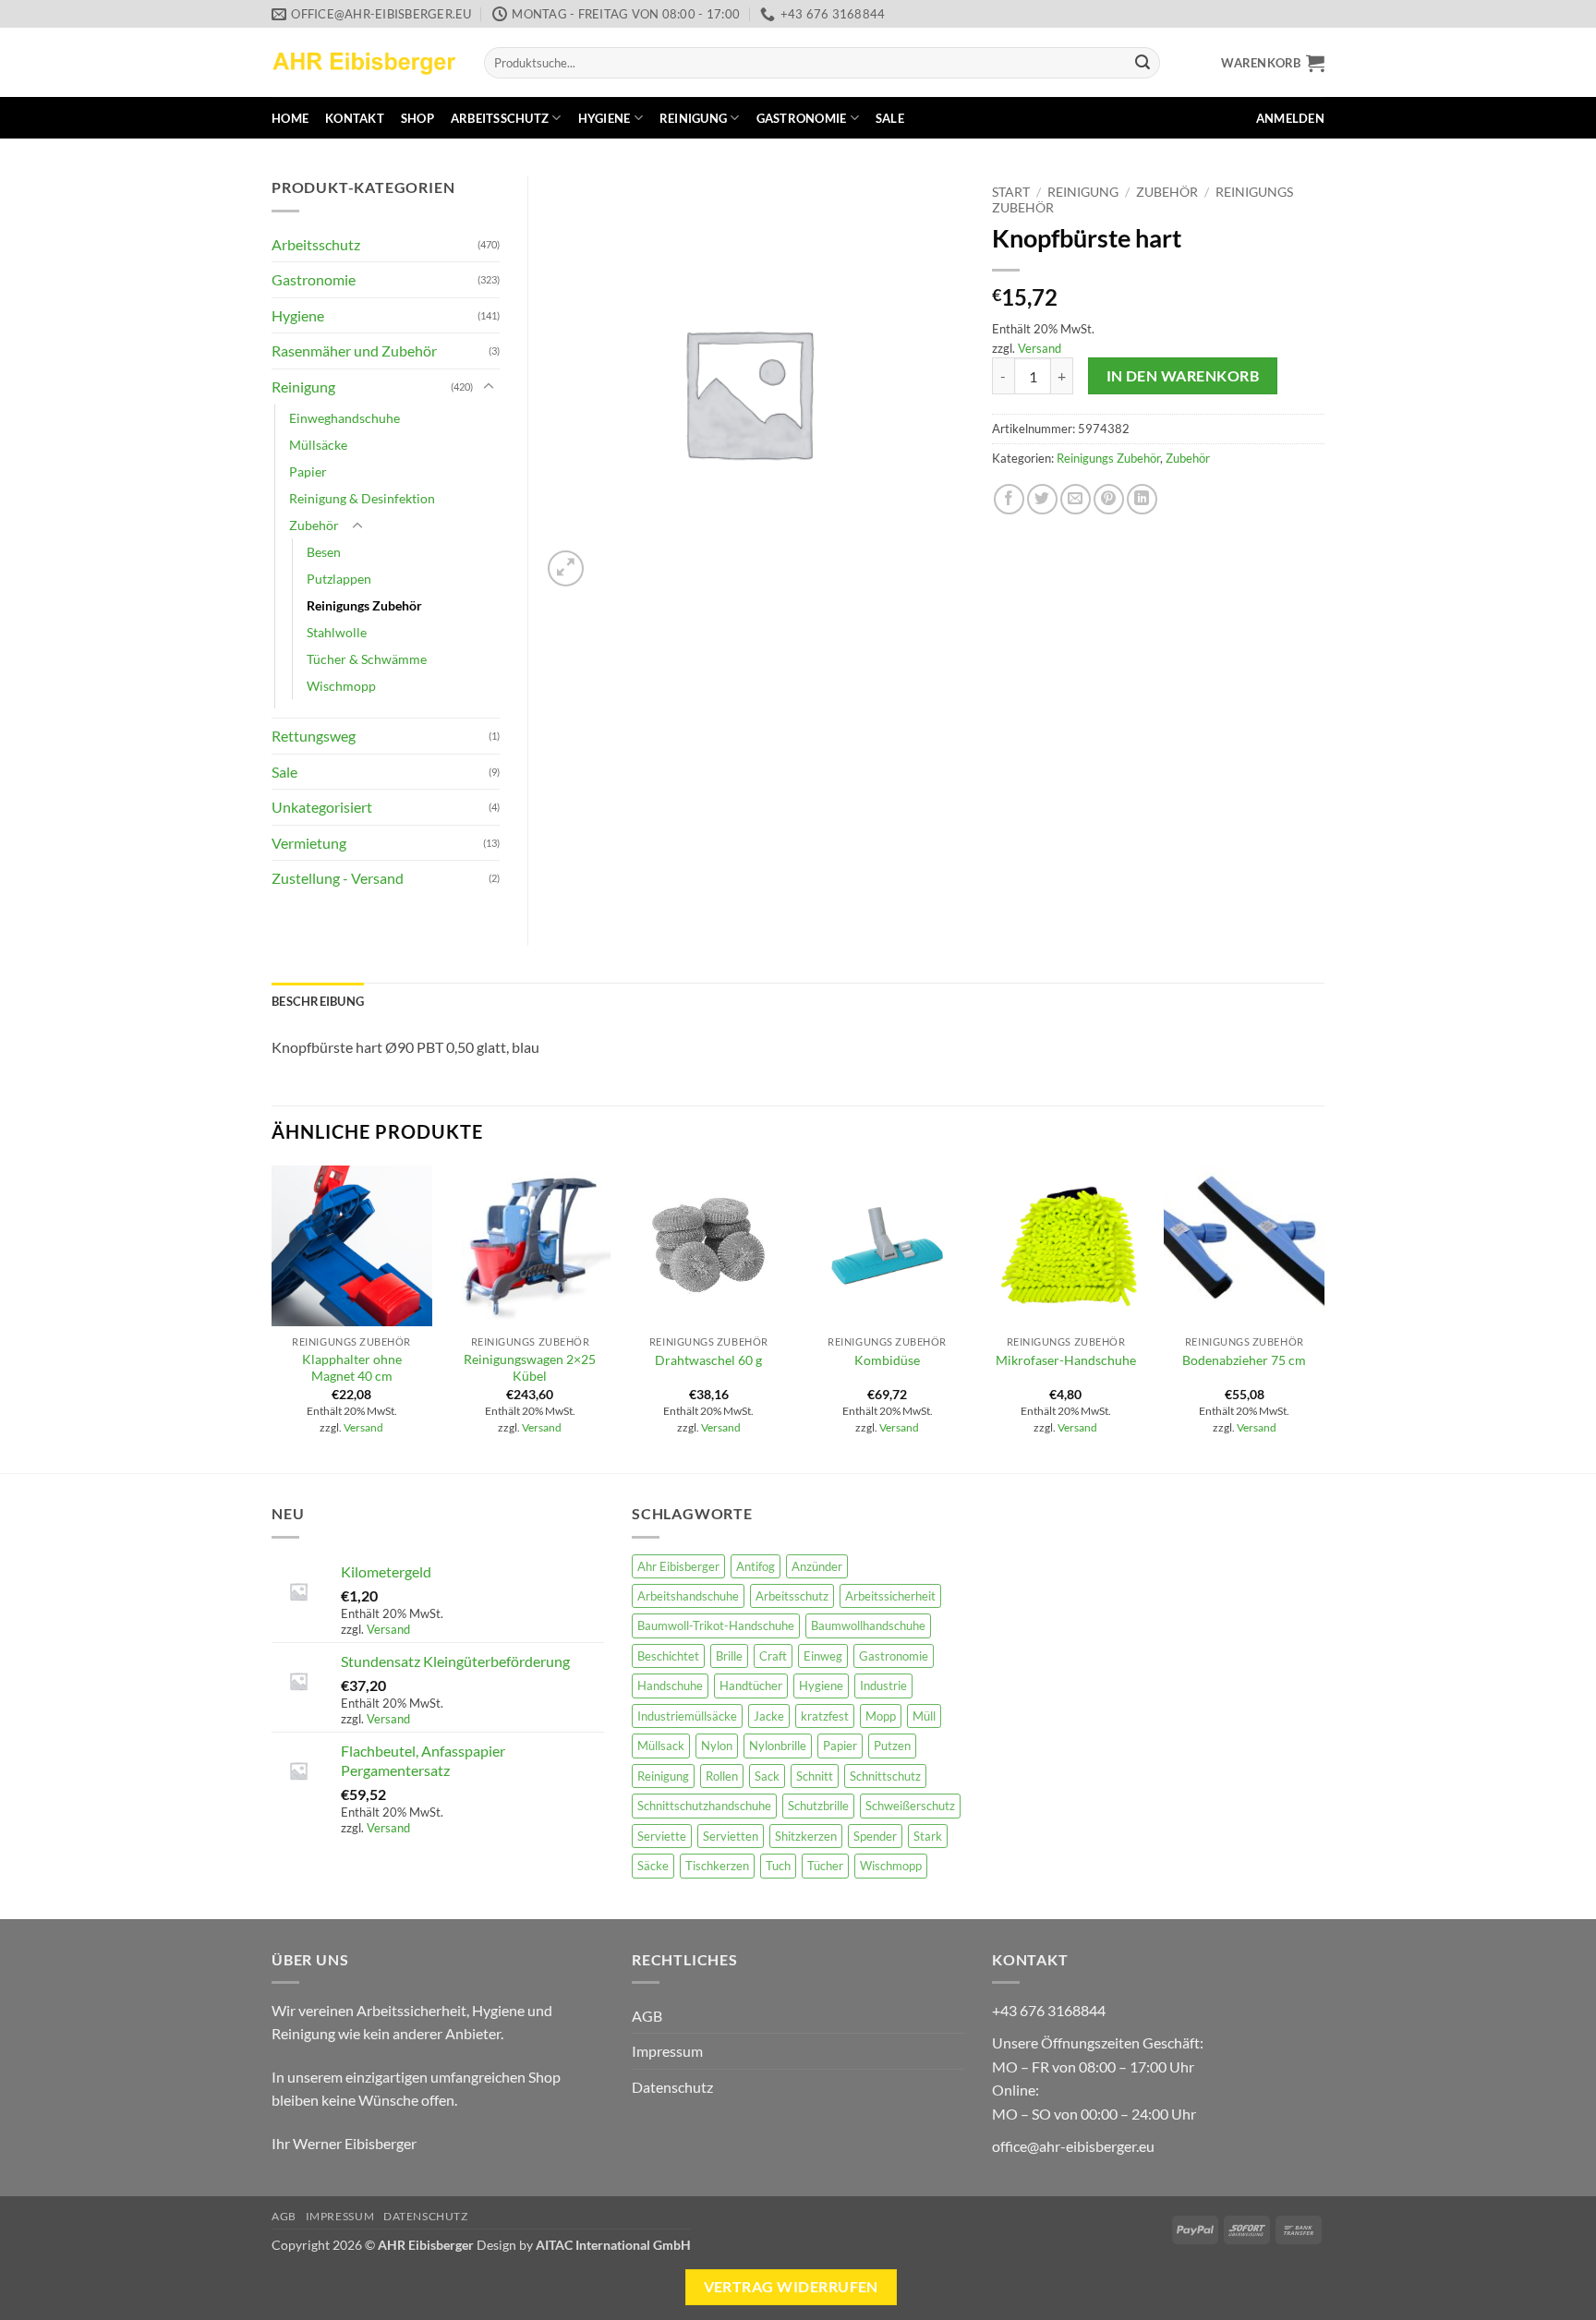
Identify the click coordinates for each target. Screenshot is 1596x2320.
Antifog (756, 1566)
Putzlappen (339, 579)
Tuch (778, 1866)
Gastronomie (802, 118)
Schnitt (815, 1776)
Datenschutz (672, 2087)
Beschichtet (668, 1656)
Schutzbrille (818, 1806)
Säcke (653, 1866)
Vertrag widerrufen (791, 2287)
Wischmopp (341, 686)
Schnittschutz (885, 1776)
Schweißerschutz (910, 1806)
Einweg (823, 1656)
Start (1011, 192)
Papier (308, 471)
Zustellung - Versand (338, 878)
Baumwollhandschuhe (868, 1625)
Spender (875, 1836)
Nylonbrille (778, 1746)
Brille (729, 1656)
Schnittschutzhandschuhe (704, 1806)
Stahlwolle (337, 632)
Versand (1040, 348)
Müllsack (661, 1746)
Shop (417, 118)
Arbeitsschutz (500, 118)
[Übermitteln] (1143, 63)
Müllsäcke (318, 445)
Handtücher (751, 1686)
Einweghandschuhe (345, 418)
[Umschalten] (489, 387)
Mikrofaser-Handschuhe (1066, 1360)
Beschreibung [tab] (318, 1001)
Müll (924, 1716)
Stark (928, 1836)
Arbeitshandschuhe (688, 1596)
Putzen (892, 1746)
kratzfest (825, 1716)
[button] (1273, 63)
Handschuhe (670, 1686)
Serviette (662, 1836)
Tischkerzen (717, 1866)
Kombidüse (887, 1360)
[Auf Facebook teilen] (1009, 499)
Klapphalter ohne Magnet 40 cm (352, 1368)
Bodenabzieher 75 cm (1244, 1360)
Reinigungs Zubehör (1108, 458)
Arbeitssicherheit (890, 1596)
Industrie (883, 1686)
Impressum (667, 2051)
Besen (324, 552)
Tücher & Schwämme (367, 659)
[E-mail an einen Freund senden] (1076, 499)
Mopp (881, 1716)
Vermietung (309, 843)
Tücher (825, 1866)
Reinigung (693, 118)
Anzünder (817, 1566)
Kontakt (355, 118)
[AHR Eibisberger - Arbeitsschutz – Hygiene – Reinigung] (364, 62)
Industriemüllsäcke (687, 1716)
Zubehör (1167, 192)
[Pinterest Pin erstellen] (1109, 499)
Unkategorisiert (322, 807)
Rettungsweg (314, 736)
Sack (767, 1776)
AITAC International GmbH (613, 2245)
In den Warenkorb (1183, 376)
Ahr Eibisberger (678, 1566)
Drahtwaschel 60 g (708, 1360)
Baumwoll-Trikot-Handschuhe (716, 1625)
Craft (773, 1656)
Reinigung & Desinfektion (362, 498)
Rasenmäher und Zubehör (354, 350)
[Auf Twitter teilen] (1042, 499)
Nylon (717, 1746)
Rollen (722, 1776)
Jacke (769, 1716)
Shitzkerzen (806, 1836)
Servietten (731, 1836)
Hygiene (605, 118)
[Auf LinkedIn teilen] (1142, 499)
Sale (890, 118)
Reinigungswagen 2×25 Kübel (530, 1368)
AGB (647, 2016)
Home (290, 118)
